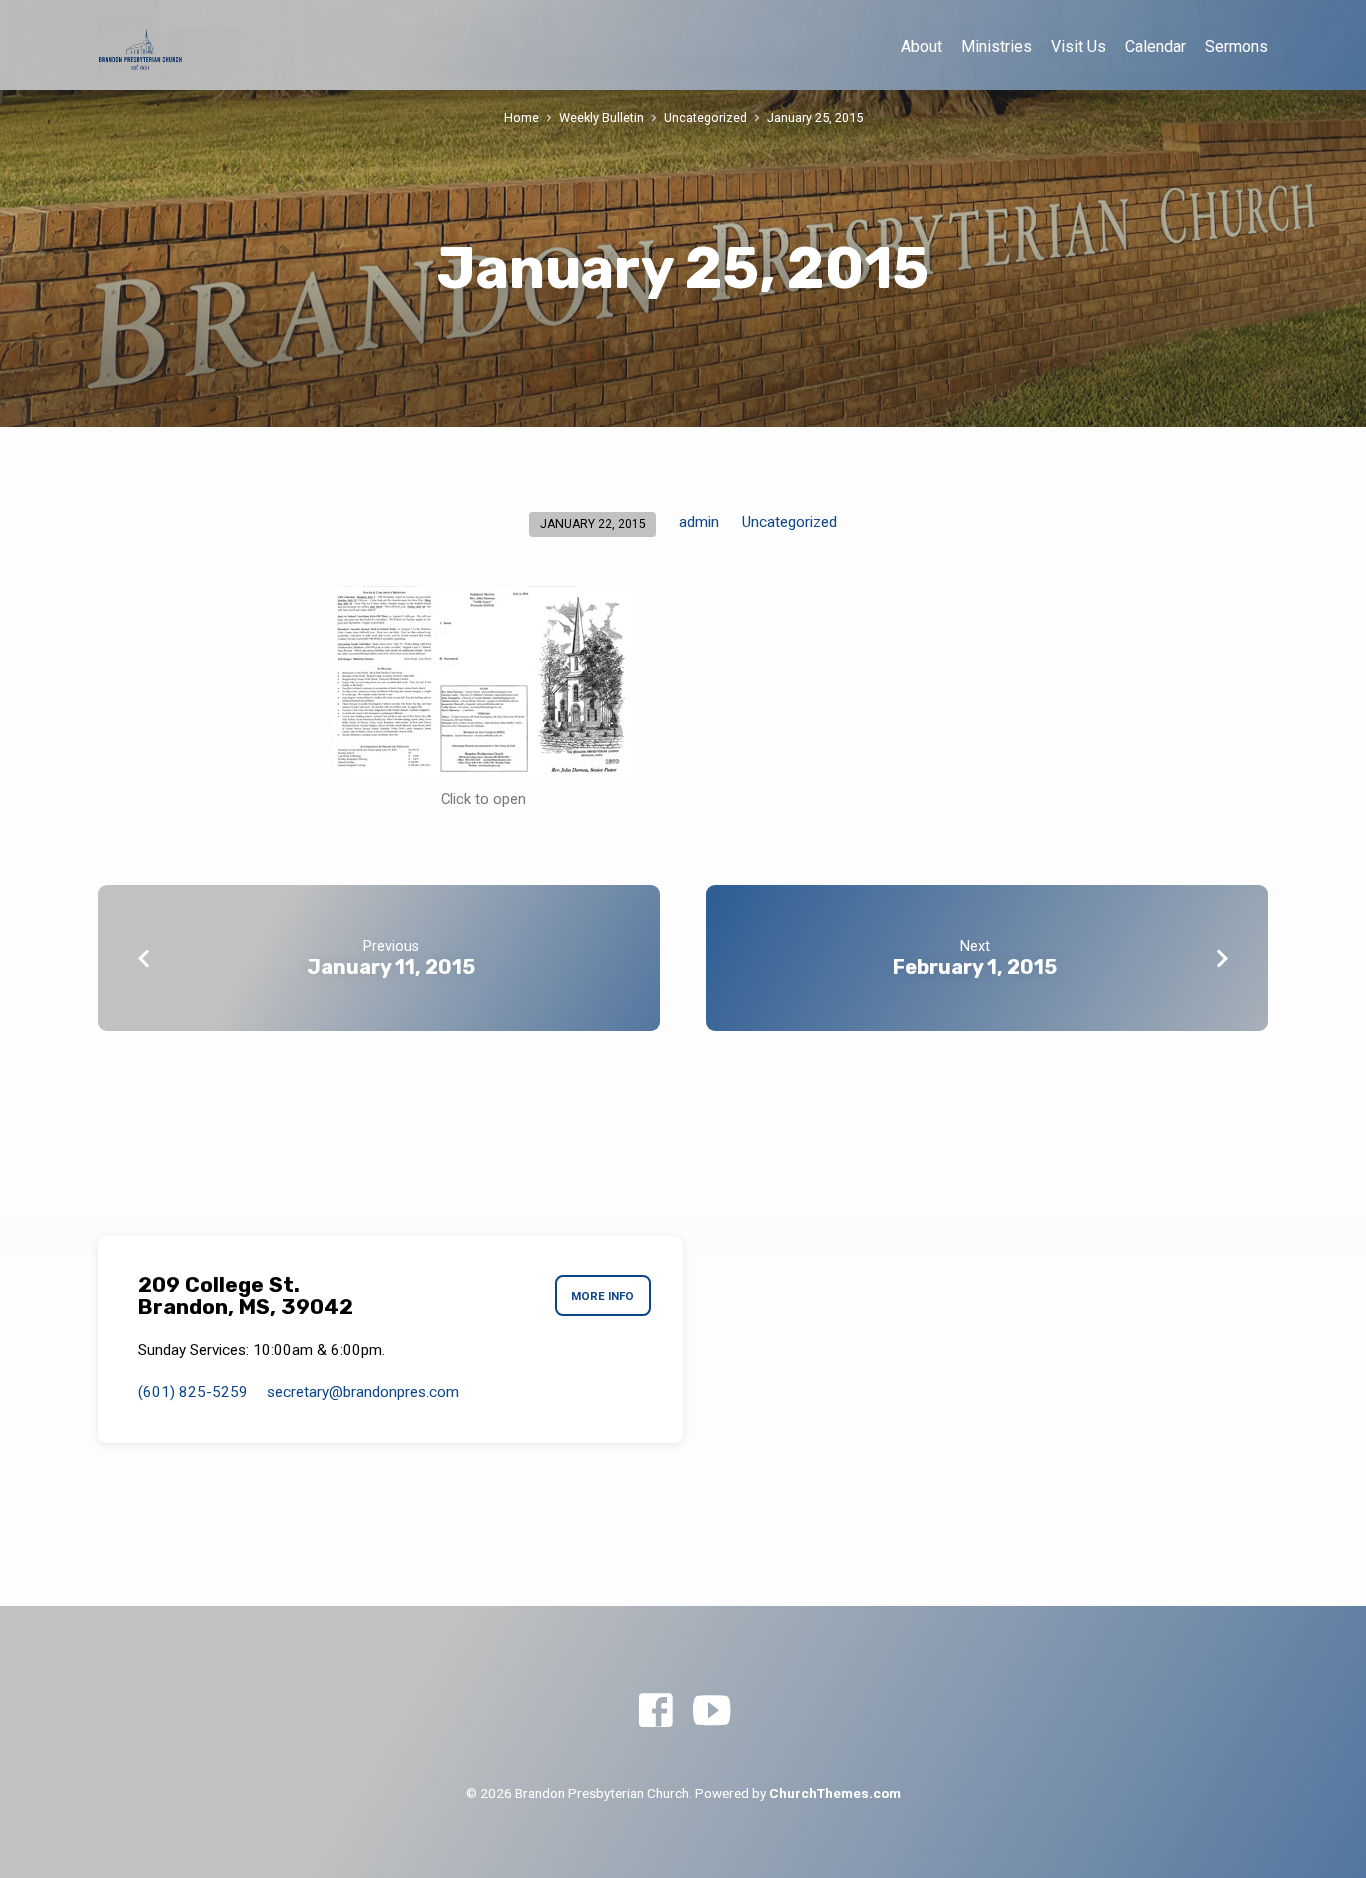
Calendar (1155, 46)
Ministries (996, 46)
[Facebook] (655, 1711)
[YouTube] (711, 1711)
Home (521, 117)
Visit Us (1078, 46)
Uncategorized (705, 117)
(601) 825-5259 (193, 1392)
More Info (602, 1296)
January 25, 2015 (815, 117)
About (921, 46)
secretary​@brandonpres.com (363, 1392)
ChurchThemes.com (835, 1793)
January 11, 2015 (391, 967)
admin (699, 522)
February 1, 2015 (975, 967)
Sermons (1236, 46)
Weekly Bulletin (601, 117)
